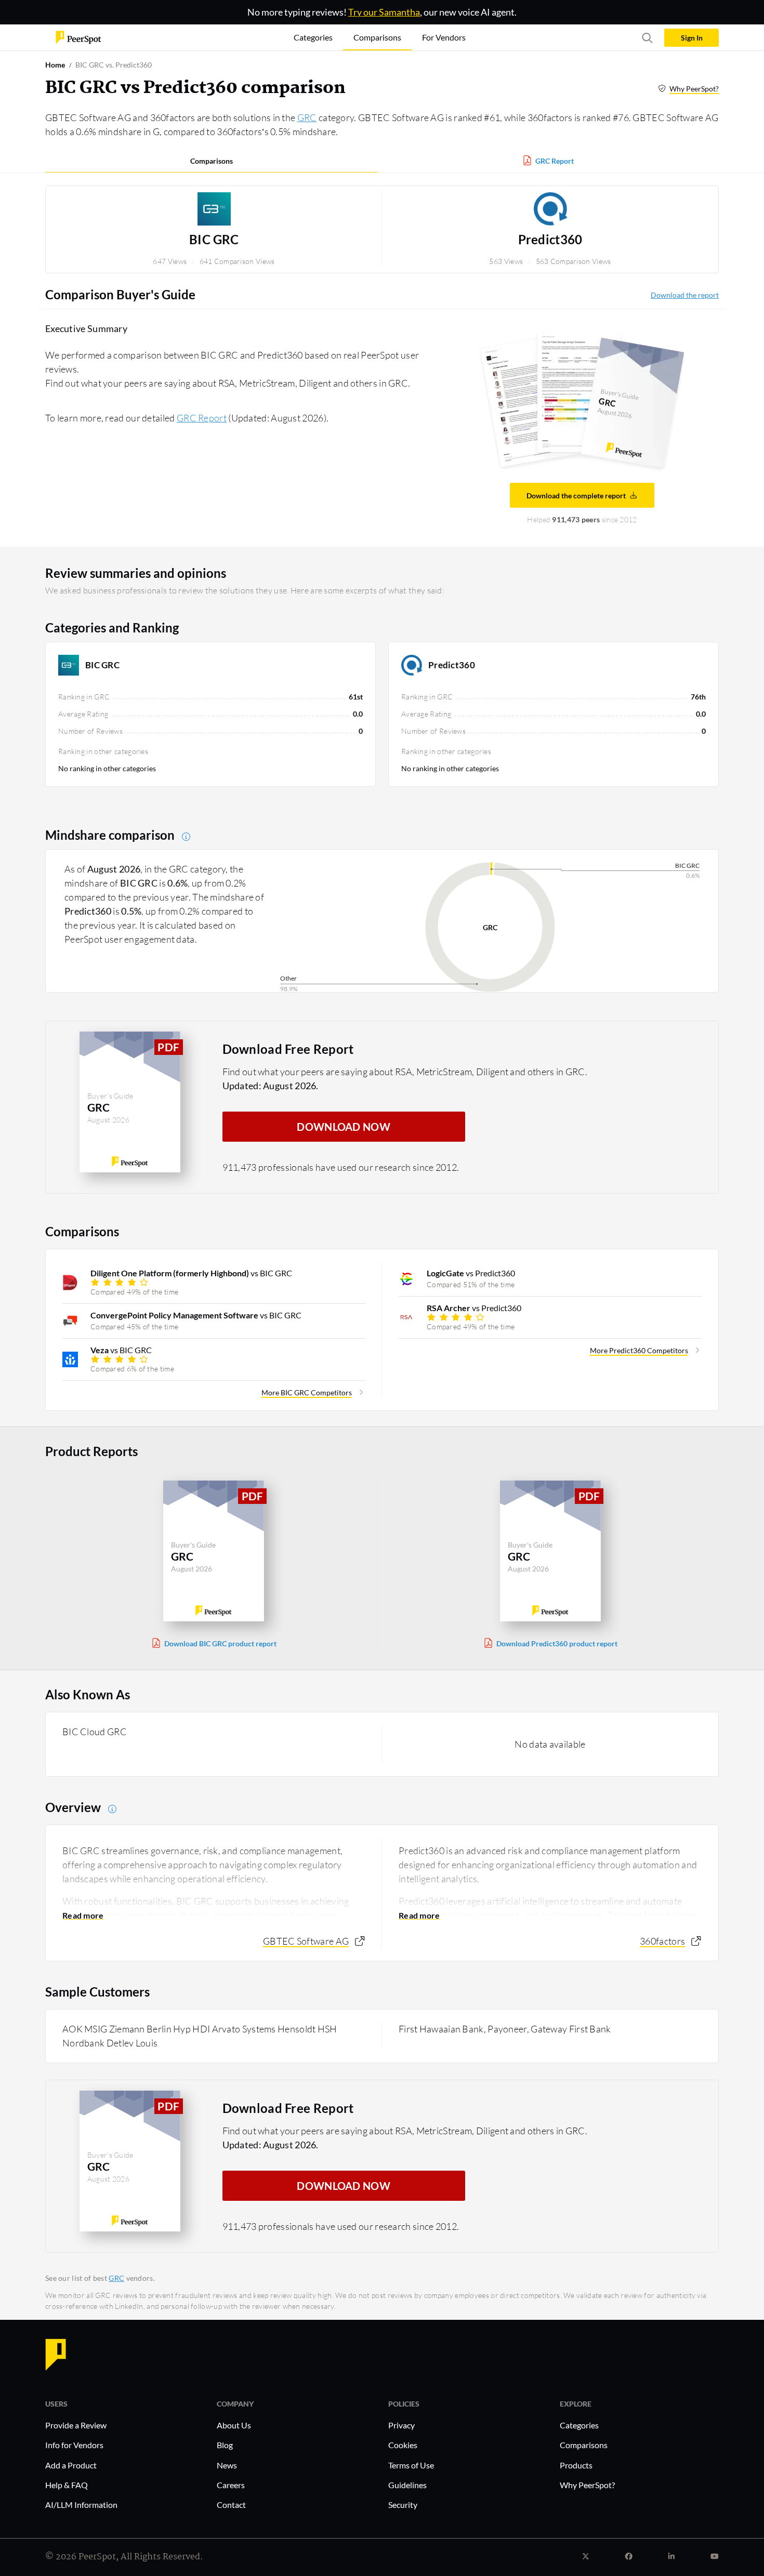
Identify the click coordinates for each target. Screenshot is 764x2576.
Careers (231, 2485)
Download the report (685, 295)
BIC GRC (214, 240)
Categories (579, 2425)
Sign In (692, 38)
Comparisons (212, 161)
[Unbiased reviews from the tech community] (78, 37)
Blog (225, 2445)
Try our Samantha (384, 12)
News (227, 2465)
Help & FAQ (67, 2485)
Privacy (401, 2425)
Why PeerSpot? (694, 89)
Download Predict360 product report (557, 1643)
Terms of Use (411, 2465)
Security (403, 2505)
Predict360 (550, 240)
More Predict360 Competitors (639, 1350)
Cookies (403, 2445)
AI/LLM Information (81, 2505)
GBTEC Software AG (306, 1941)
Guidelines (407, 2485)
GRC (307, 117)
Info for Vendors (74, 2445)
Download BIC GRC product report (220, 1643)
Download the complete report (576, 496)
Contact (231, 2505)
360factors (662, 1941)
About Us (234, 2425)
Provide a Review (76, 2425)
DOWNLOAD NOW (344, 1127)
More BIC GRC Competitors (307, 1392)
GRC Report (555, 161)
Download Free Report (288, 1049)
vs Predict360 (471, 1273)
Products (576, 2465)
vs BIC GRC (191, 1273)
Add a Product (71, 2465)
